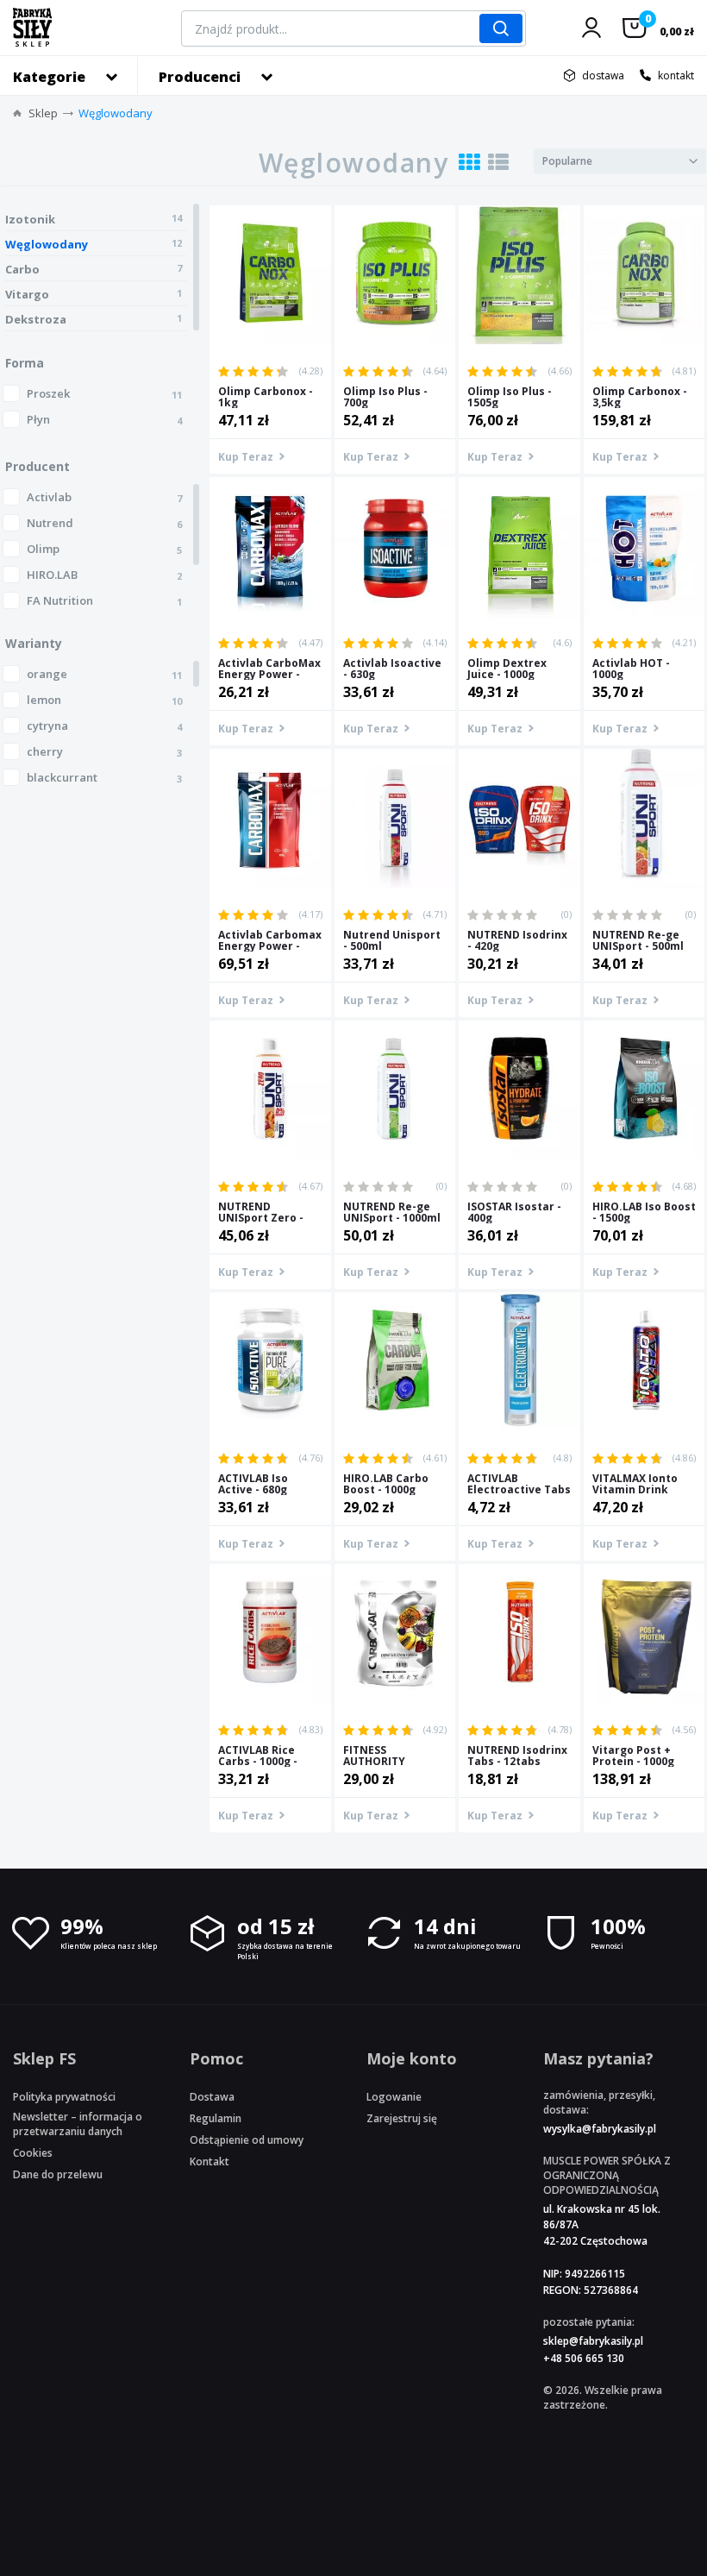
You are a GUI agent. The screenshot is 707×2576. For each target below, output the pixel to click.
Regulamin (216, 2118)
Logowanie (394, 2097)
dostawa (603, 75)
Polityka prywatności (64, 2097)
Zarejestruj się (402, 2118)
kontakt (676, 75)
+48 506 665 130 (584, 2358)
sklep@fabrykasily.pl (593, 2341)
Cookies (33, 2153)
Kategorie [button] (49, 77)
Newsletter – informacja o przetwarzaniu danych (78, 2124)
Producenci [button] (200, 77)
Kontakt (210, 2161)
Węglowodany (116, 113)
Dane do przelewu (58, 2174)
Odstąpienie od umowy (247, 2140)
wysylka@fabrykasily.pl (600, 2129)
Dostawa (212, 2097)
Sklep (43, 113)
